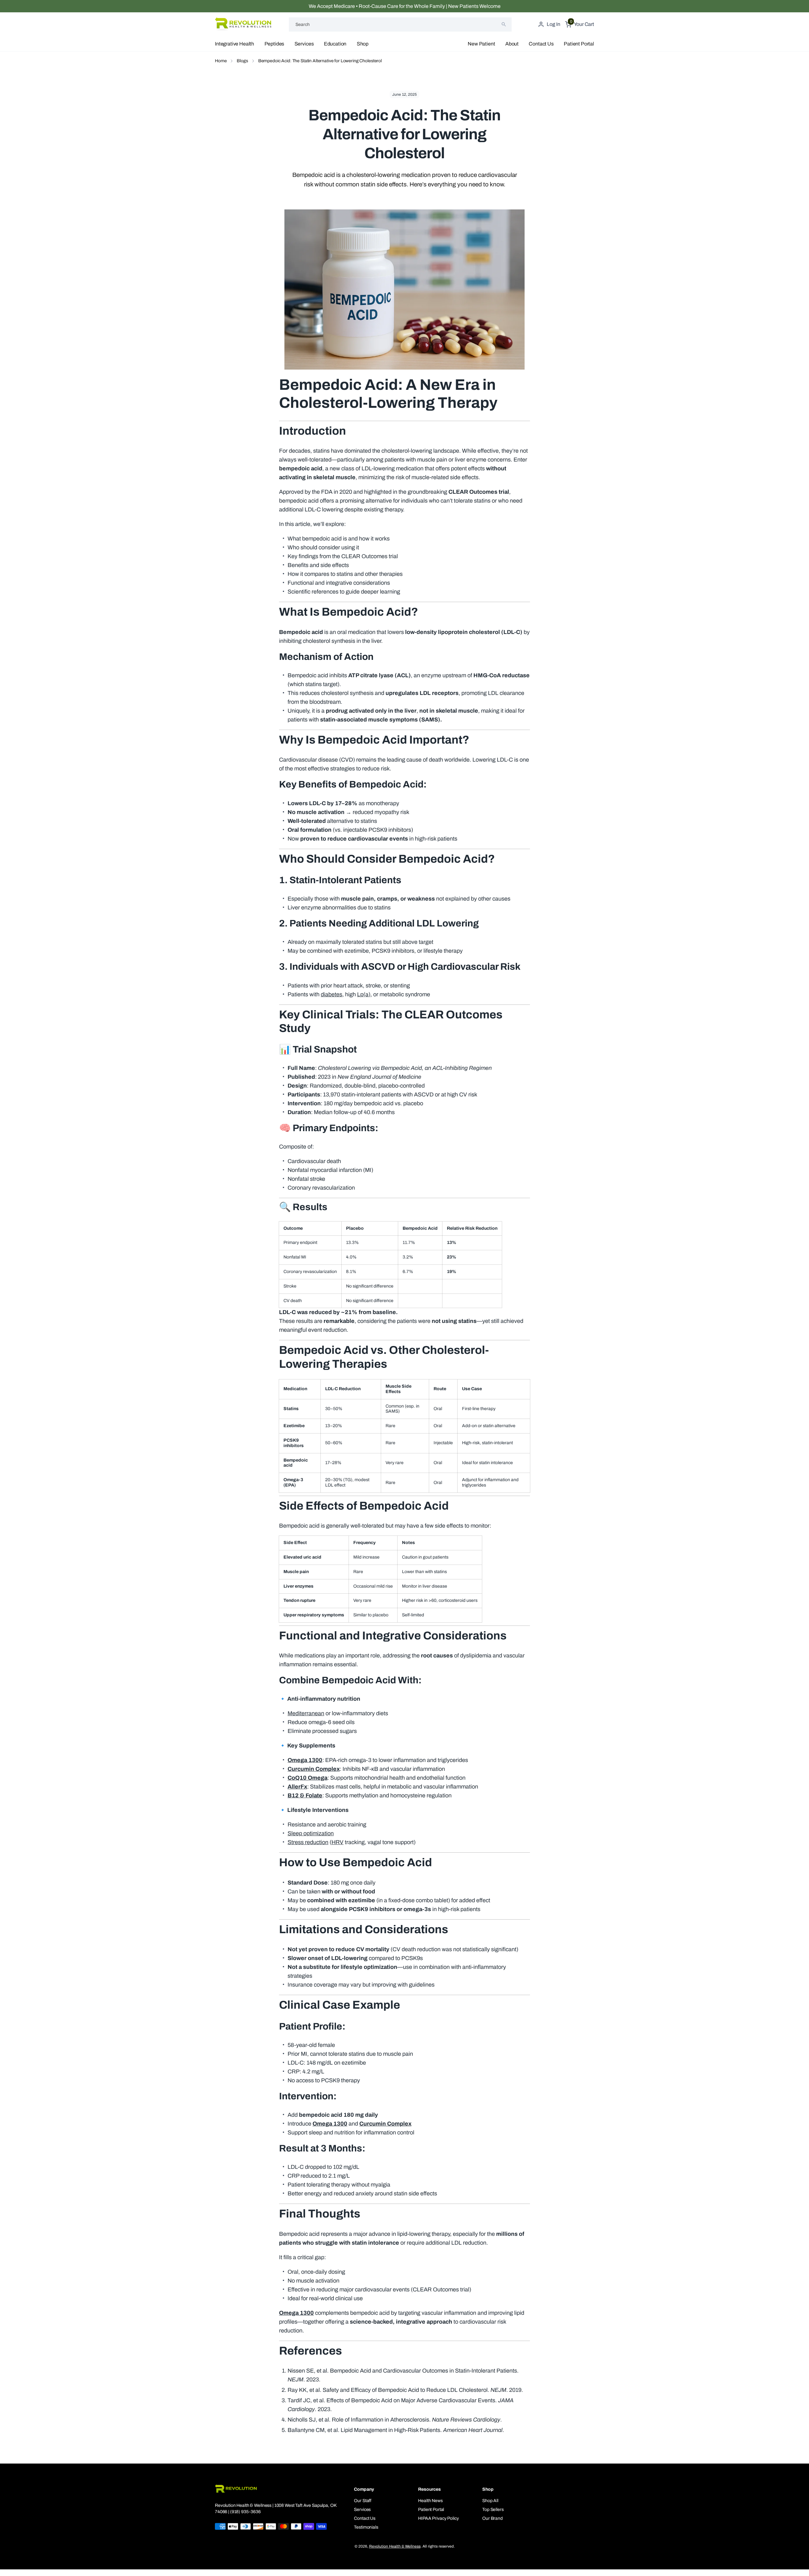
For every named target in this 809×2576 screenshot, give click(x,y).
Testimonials (366, 2527)
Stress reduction (308, 1842)
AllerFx (297, 1787)
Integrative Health (234, 44)
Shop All (490, 2501)
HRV (338, 1842)
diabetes (332, 994)
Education (335, 44)
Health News (430, 2501)
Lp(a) (364, 994)
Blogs (242, 61)
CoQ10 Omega (307, 1778)
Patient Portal (579, 44)
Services (304, 44)
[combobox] (400, 24)
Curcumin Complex (314, 1769)
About (512, 44)
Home (221, 61)
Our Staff (363, 2501)
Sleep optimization (311, 1833)
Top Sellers (493, 2510)
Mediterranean (306, 1713)
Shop (363, 44)
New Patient (481, 44)
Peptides (274, 44)
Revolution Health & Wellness (395, 2546)
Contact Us (541, 44)
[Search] (504, 24)
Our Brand (493, 2518)
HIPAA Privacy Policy (438, 2518)
